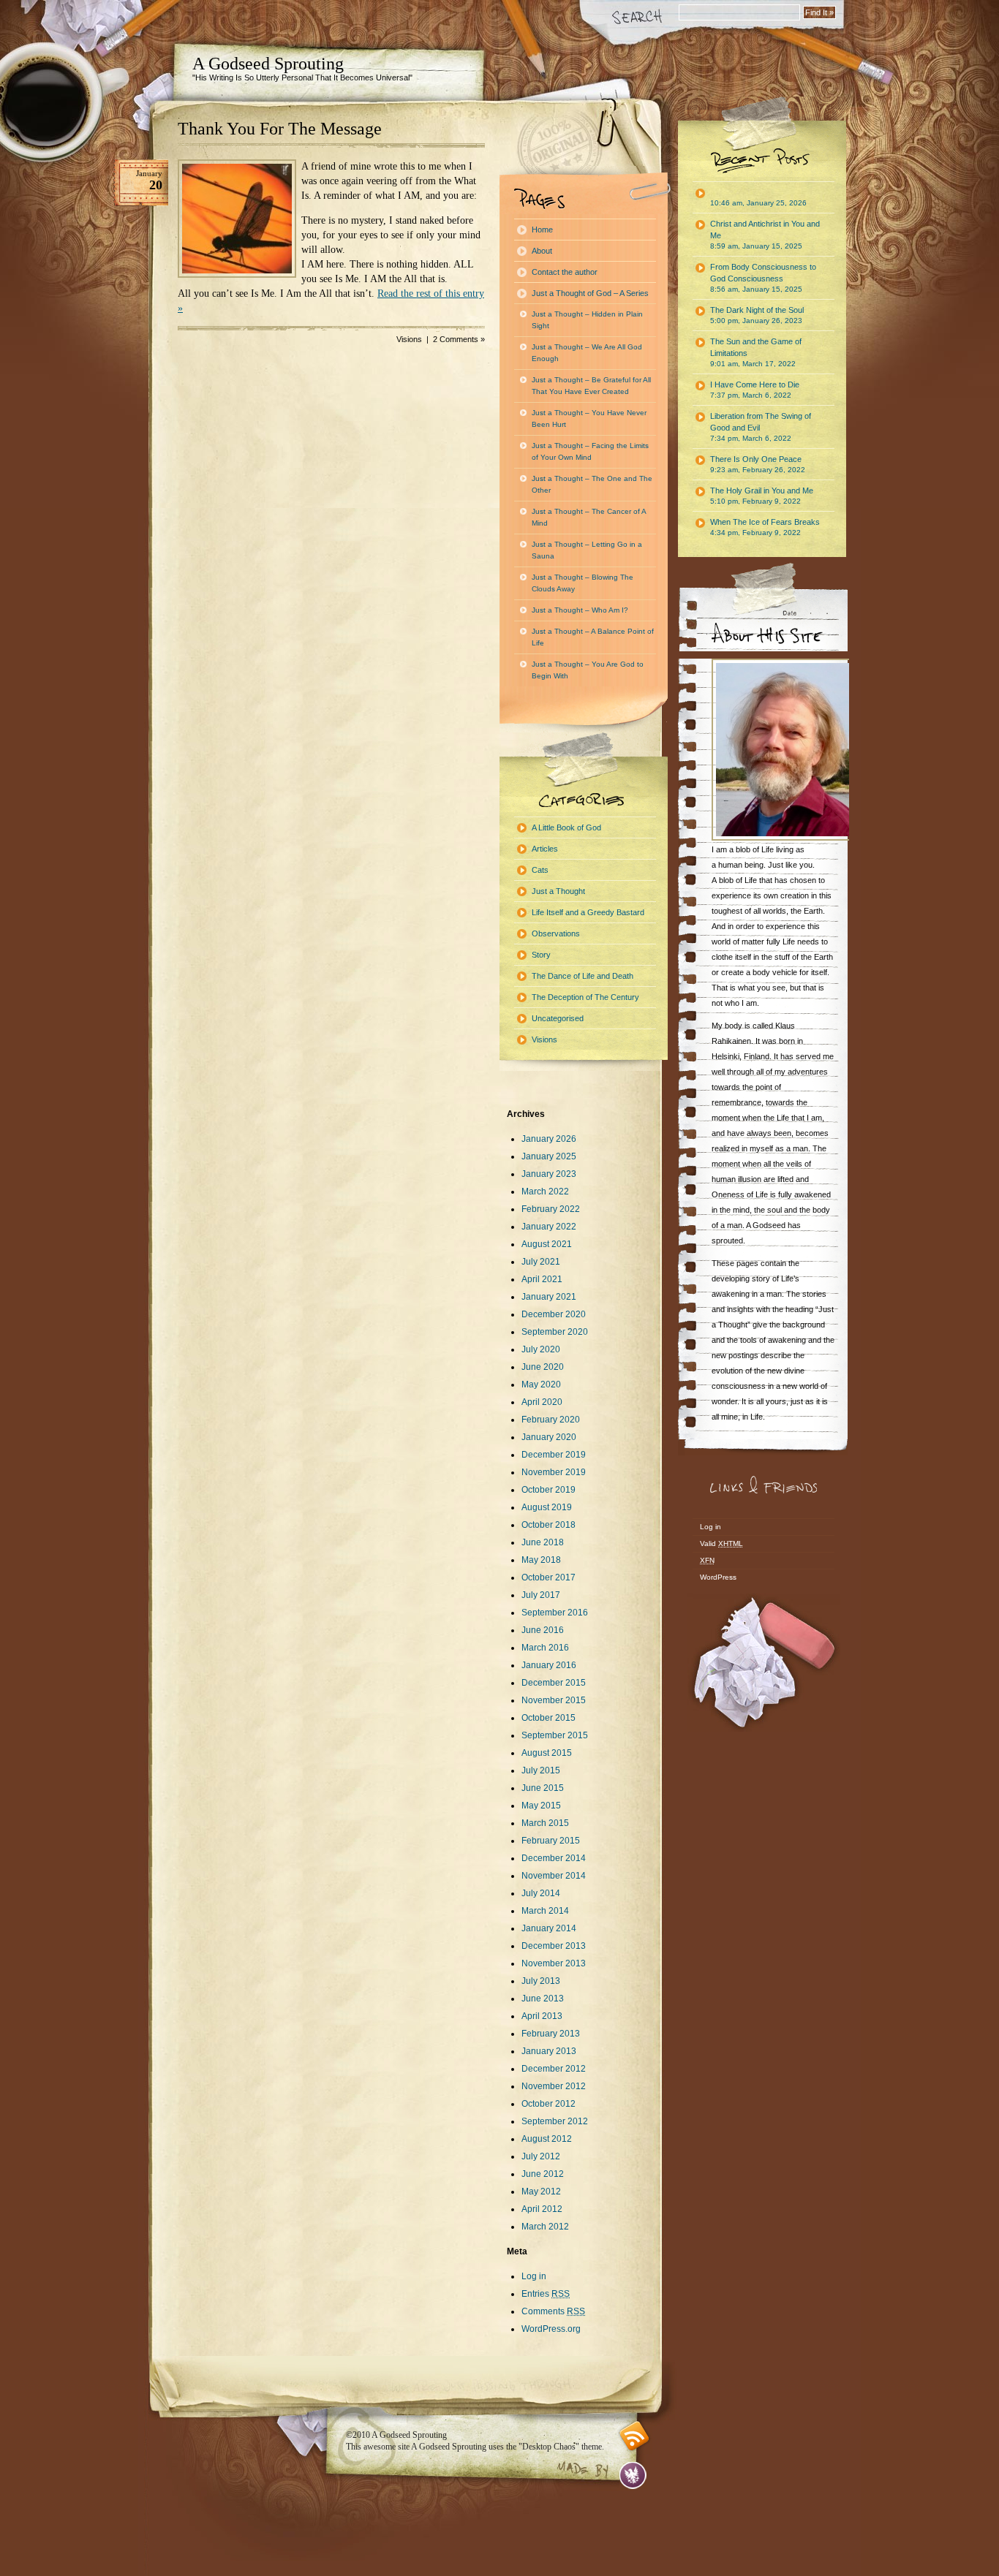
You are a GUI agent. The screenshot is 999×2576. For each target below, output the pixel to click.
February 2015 (551, 1841)
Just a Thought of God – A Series (590, 293)
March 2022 (545, 1192)
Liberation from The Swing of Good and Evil (761, 427)
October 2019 (548, 1490)
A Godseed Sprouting (268, 64)
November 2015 (554, 1700)
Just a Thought (558, 891)
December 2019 (554, 1455)
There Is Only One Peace (758, 464)
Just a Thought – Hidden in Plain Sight (587, 320)
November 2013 (554, 1963)
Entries (546, 2294)
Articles (545, 849)
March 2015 (545, 1823)
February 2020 (551, 1420)
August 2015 (547, 1753)
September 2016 (555, 1613)
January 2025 (549, 1156)
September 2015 (555, 1735)
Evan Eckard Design (633, 2475)
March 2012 (545, 2227)
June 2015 (543, 1788)
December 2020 (554, 1314)
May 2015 (541, 1806)
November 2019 (554, 1472)
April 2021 (542, 1279)
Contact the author (565, 272)
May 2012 (541, 2192)
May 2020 (541, 1384)
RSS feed (634, 2436)
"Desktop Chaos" (549, 2447)
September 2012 (555, 2121)
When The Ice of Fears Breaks (765, 527)
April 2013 (542, 2016)
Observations (556, 933)
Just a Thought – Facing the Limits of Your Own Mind (590, 451)
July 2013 (541, 1981)
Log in (534, 2276)
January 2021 (549, 1297)
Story (541, 955)
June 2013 (543, 1999)
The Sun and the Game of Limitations (756, 352)
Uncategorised (558, 1018)
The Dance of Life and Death (583, 976)
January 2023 (549, 1174)
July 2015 (541, 1770)
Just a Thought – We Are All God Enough (587, 353)
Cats (540, 870)
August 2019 (547, 1507)
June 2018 (543, 1542)
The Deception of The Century (585, 997)
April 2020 (542, 1402)
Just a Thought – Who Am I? (580, 610)
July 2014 (541, 1893)
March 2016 (545, 1648)
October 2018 (548, 1525)
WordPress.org (551, 2329)
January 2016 (549, 1665)
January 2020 (549, 1437)
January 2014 (549, 1928)
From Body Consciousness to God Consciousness (763, 278)
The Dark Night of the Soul (757, 315)
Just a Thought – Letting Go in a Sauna (587, 550)
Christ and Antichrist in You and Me (765, 235)
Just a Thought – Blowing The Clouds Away (583, 583)
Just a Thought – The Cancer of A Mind (589, 517)
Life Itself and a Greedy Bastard (588, 912)
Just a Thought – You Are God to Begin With (588, 670)
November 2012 (554, 2086)
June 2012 (543, 2174)
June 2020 (543, 1367)
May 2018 (541, 1560)
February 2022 (551, 1209)
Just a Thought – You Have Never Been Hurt (589, 418)
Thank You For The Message (280, 129)
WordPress (718, 1577)
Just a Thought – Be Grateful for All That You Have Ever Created (591, 386)
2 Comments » (459, 339)
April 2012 (542, 2209)
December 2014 (554, 1858)
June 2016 (543, 1630)
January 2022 (549, 1227)
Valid (721, 1543)
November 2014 (554, 1876)
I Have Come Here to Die (755, 390)
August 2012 (547, 2139)
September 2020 (555, 1332)
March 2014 (545, 1911)
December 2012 (554, 2069)
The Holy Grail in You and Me (762, 496)
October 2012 (548, 2104)
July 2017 (541, 1595)
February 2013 (551, 2034)
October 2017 (548, 1577)
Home (542, 230)
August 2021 (547, 1244)
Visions (409, 339)
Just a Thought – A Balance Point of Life (593, 637)
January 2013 (549, 2051)
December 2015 (554, 1683)
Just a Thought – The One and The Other (592, 484)
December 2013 (554, 1946)
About (542, 251)
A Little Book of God (566, 827)
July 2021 (541, 1262)
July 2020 (541, 1349)
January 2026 (549, 1139)
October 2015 (548, 1718)
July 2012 (541, 2156)
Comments (553, 2311)
